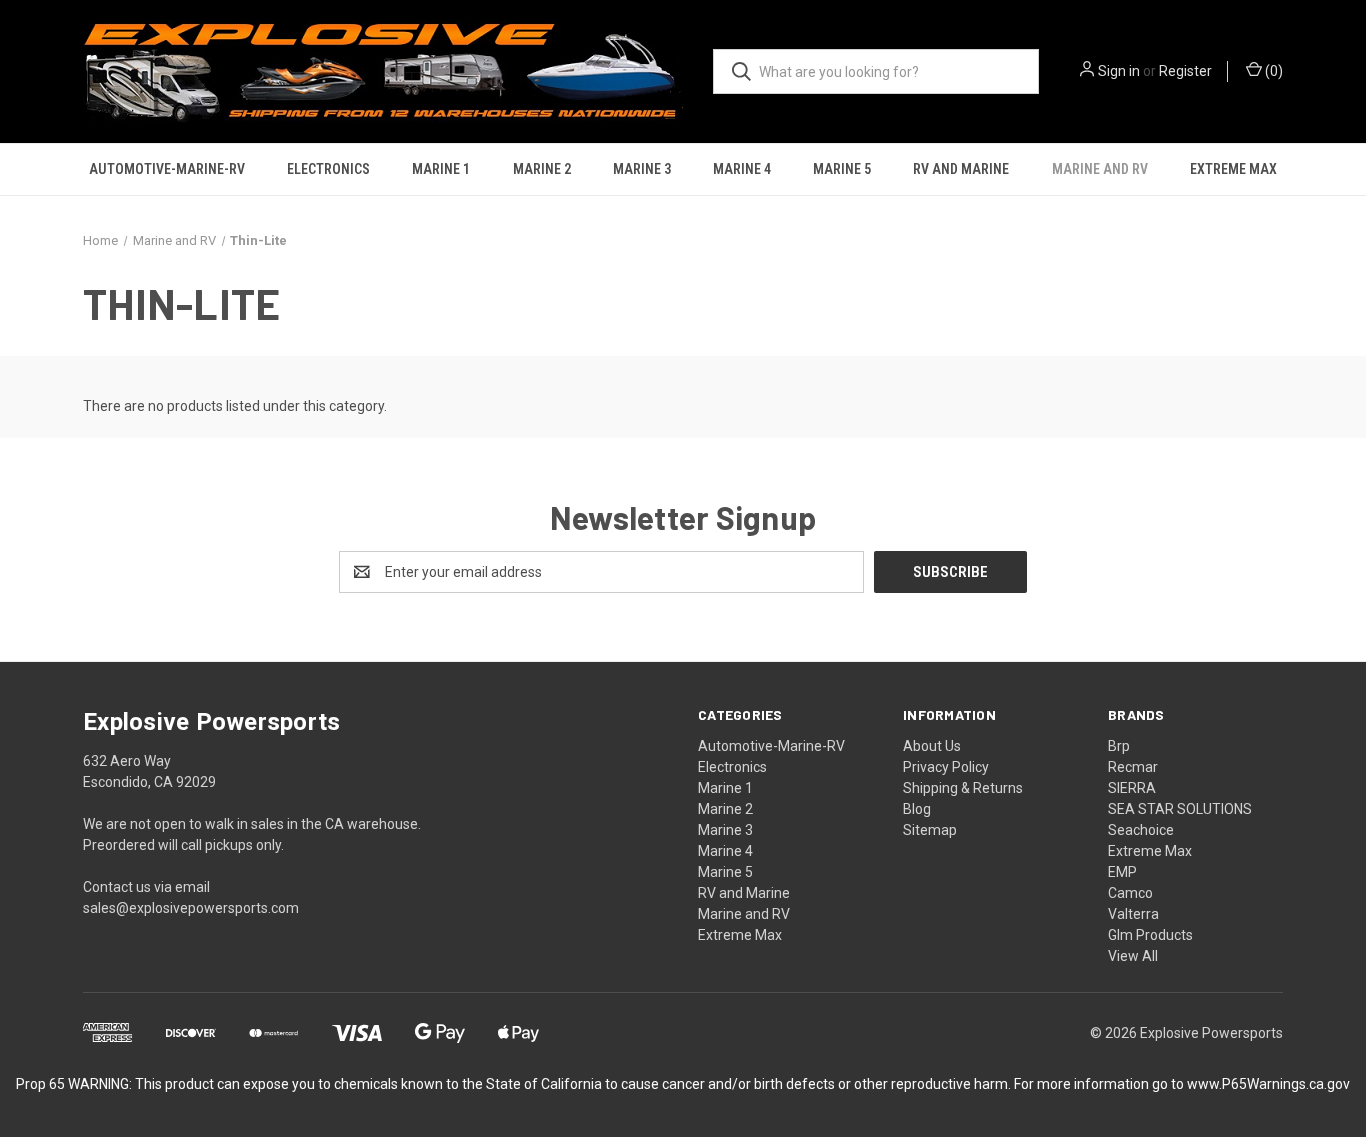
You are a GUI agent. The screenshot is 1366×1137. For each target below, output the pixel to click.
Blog (917, 809)
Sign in (1119, 71)
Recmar (1133, 767)
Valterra (1133, 914)
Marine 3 (642, 169)
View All (1133, 956)
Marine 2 (542, 169)
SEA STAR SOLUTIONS (1180, 809)
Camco (1130, 893)
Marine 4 (742, 169)
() (1272, 71)
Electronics (328, 169)
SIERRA (1132, 788)
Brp (1119, 746)
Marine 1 (441, 169)
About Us (932, 746)
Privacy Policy (946, 767)
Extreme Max (1233, 169)
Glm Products (1150, 935)
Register (1185, 71)
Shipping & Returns (963, 788)
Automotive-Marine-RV (167, 169)
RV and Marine (961, 169)
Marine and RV (1100, 169)
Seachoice (1141, 830)
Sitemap (930, 830)
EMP (1122, 872)
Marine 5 (842, 169)
